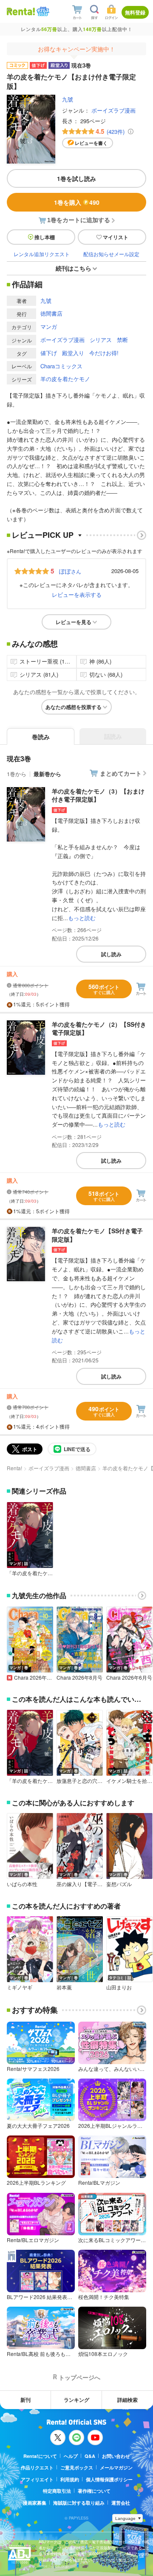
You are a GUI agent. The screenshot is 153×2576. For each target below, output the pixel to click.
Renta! (14, 1468)
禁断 (122, 340)
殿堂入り (73, 353)
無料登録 (135, 12)
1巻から (17, 774)
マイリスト (116, 237)
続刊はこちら (74, 268)
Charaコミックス (61, 366)
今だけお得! (104, 353)
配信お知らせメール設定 (111, 254)
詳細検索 (127, 2400)
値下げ (49, 353)
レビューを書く (91, 143)
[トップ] (21, 11)
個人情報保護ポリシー (109, 2479)
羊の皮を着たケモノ (65, 379)
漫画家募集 (35, 2503)
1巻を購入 (77, 202)
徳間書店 (51, 313)
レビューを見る (74, 622)
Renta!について (40, 2456)
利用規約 (70, 2479)
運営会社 (121, 2503)
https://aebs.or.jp (54, 2566)
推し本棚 (45, 237)
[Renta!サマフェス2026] (42, 12)
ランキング (76, 2400)
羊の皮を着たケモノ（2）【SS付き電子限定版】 (99, 1028)
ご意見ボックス (77, 2467)
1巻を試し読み (76, 178)
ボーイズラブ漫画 (113, 110)
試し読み (111, 954)
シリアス (101, 340)
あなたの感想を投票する (74, 707)
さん (70, 571)
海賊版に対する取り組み (79, 2503)
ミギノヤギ (20, 1987)
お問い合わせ (116, 2456)
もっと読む (82, 918)
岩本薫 (64, 1987)
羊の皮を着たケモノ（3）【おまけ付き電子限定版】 (98, 795)
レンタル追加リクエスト (42, 254)
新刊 (25, 2400)
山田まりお (119, 1987)
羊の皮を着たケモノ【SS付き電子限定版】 (97, 1235)
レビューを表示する (77, 595)
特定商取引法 (57, 2491)
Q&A (90, 2456)
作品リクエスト (37, 2467)
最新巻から (47, 774)
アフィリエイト (37, 2479)
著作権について (94, 2491)
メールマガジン (116, 2467)
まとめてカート (121, 773)
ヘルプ (71, 2456)
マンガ (49, 326)
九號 (68, 99)
